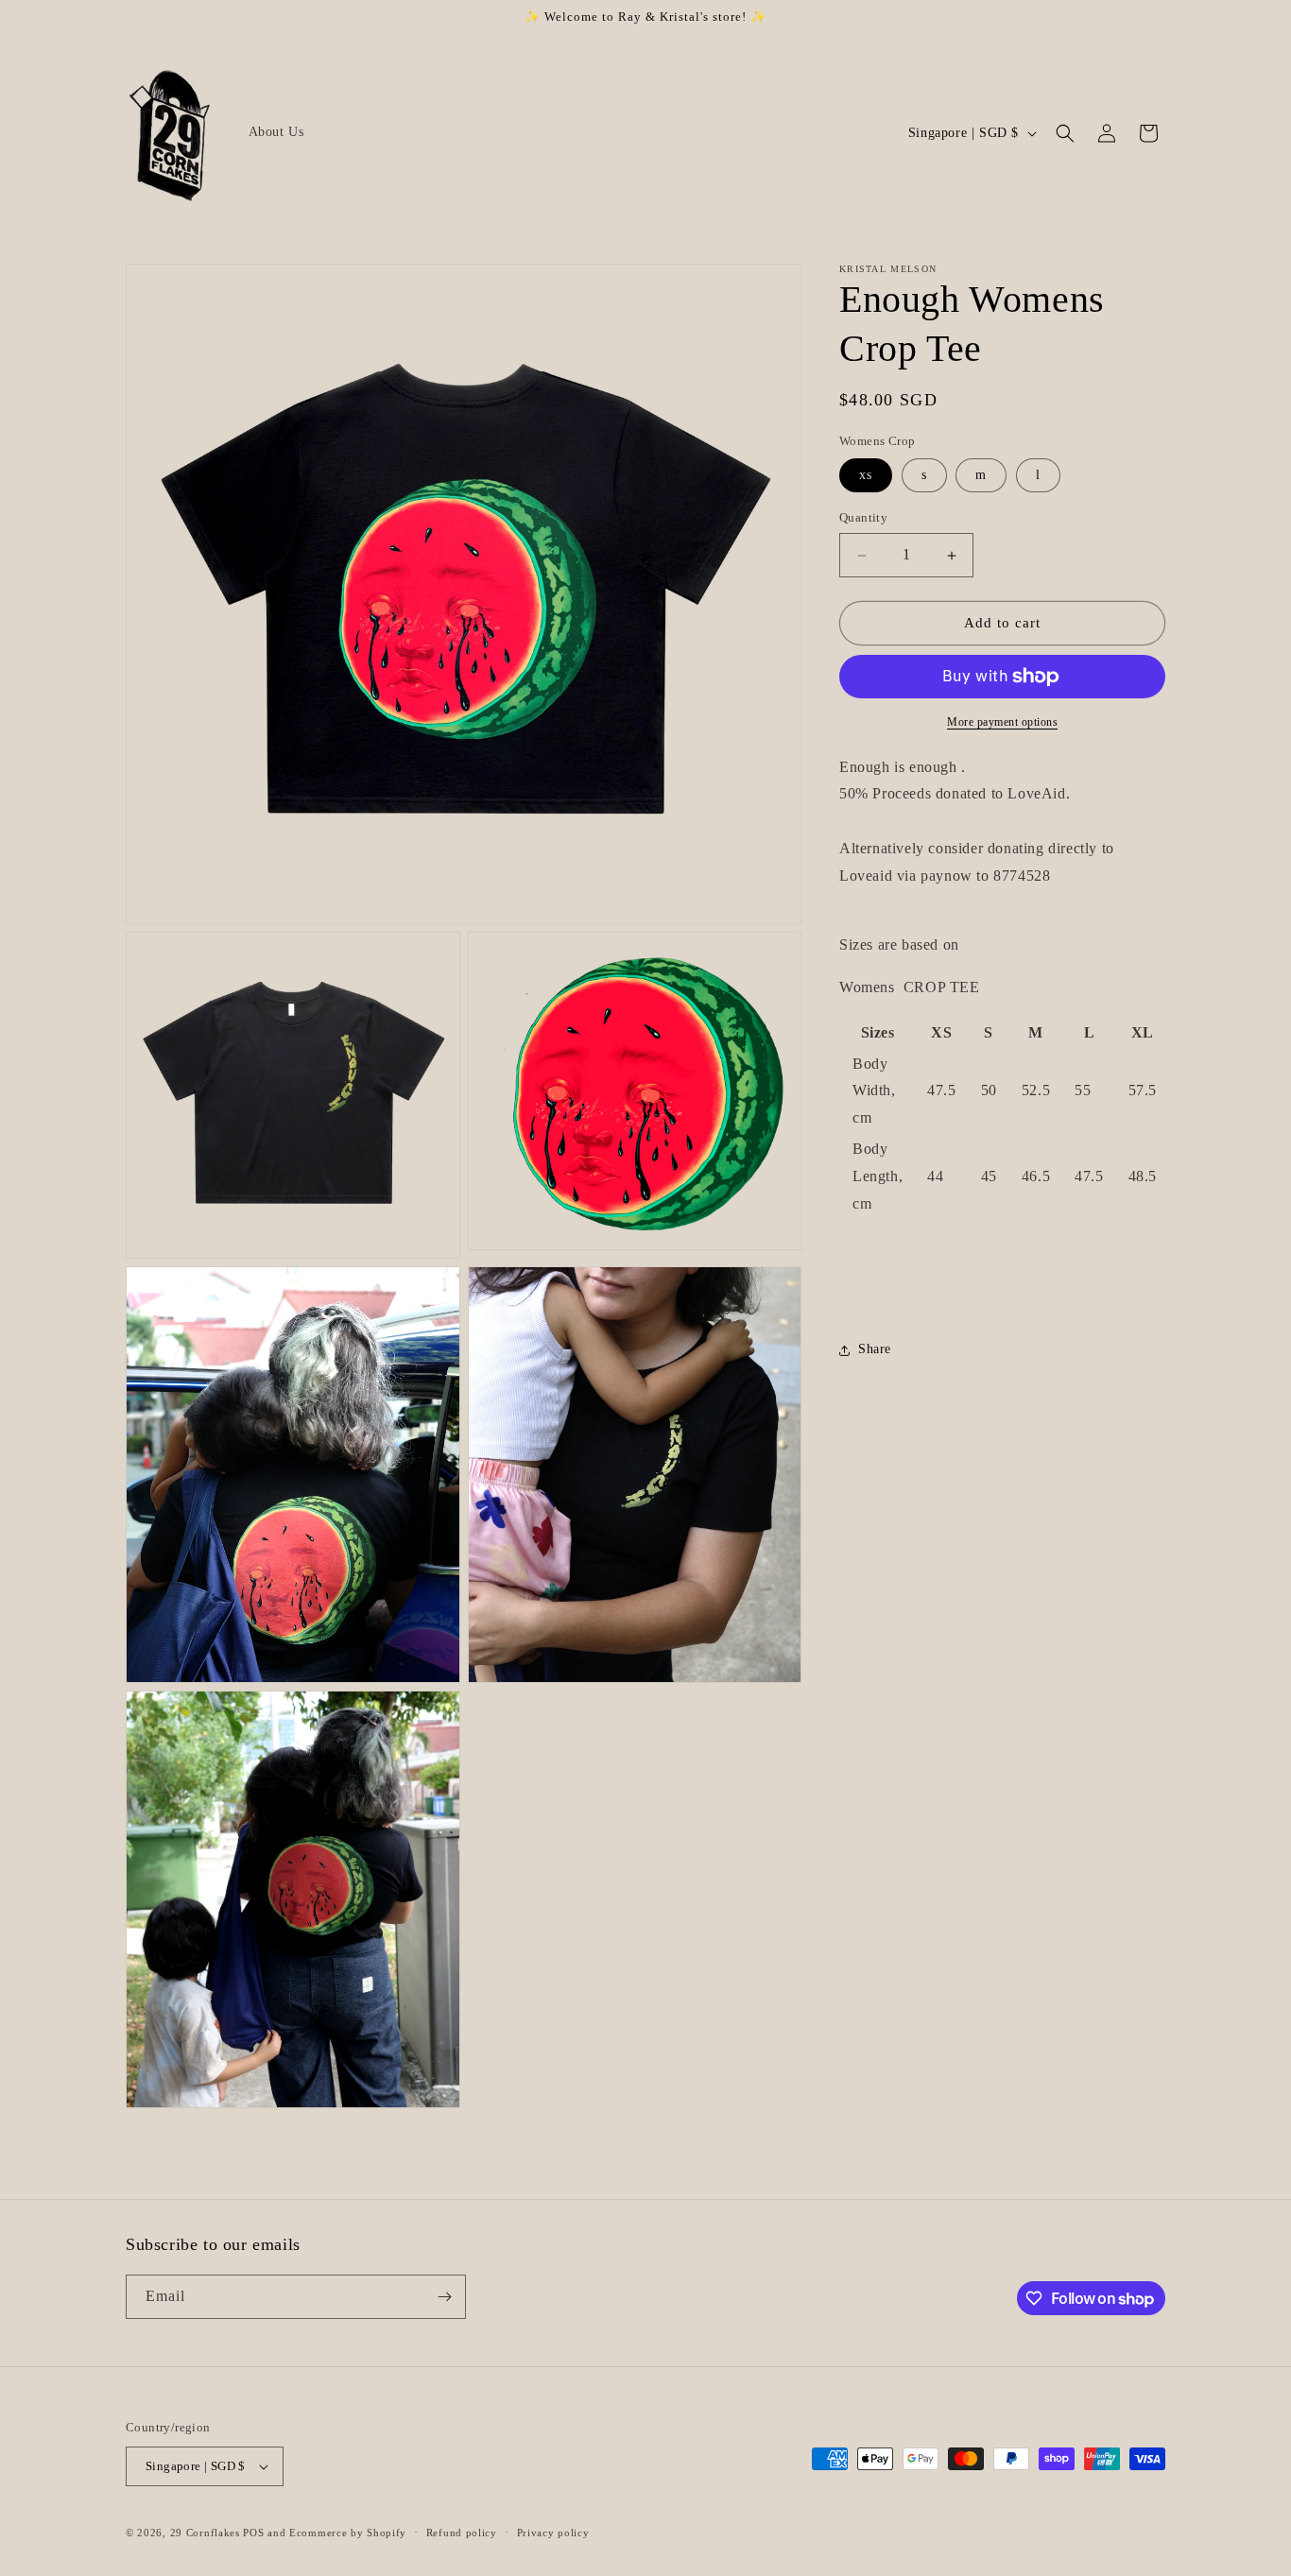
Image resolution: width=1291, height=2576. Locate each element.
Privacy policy (553, 2532)
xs (866, 476)
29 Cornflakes (205, 2533)
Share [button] (875, 1350)
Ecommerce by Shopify (348, 2533)
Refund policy (462, 2532)
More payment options (1002, 722)
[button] (1065, 133)
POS (253, 2533)
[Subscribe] (444, 2297)
